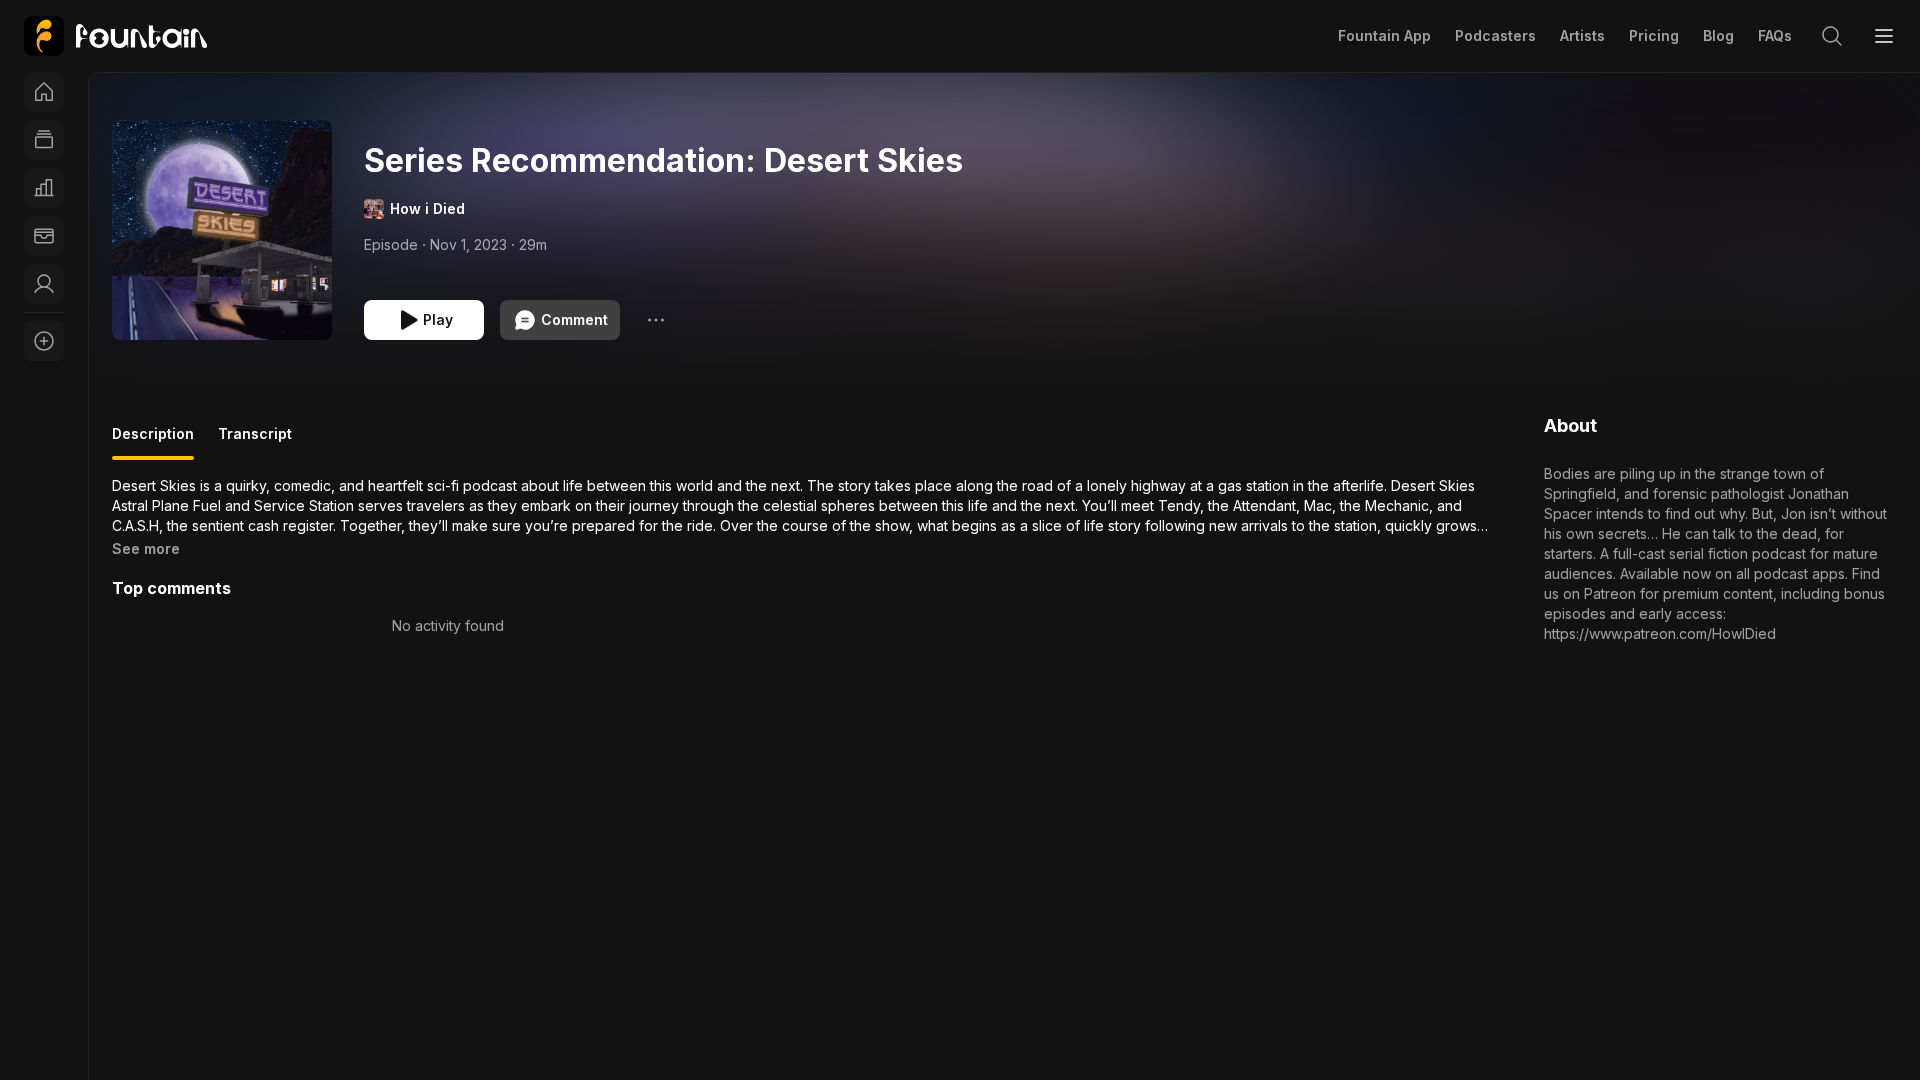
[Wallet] (44, 236)
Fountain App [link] (1384, 35)
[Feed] (44, 140)
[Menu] (1884, 36)
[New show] (44, 341)
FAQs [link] (1775, 35)
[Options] (656, 320)
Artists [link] (1582, 35)
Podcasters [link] (1495, 35)
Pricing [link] (1654, 35)
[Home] (44, 92)
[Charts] (44, 188)
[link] (115, 36)
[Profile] (44, 284)
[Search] (1832, 36)
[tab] (153, 442)
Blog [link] (1718, 35)
